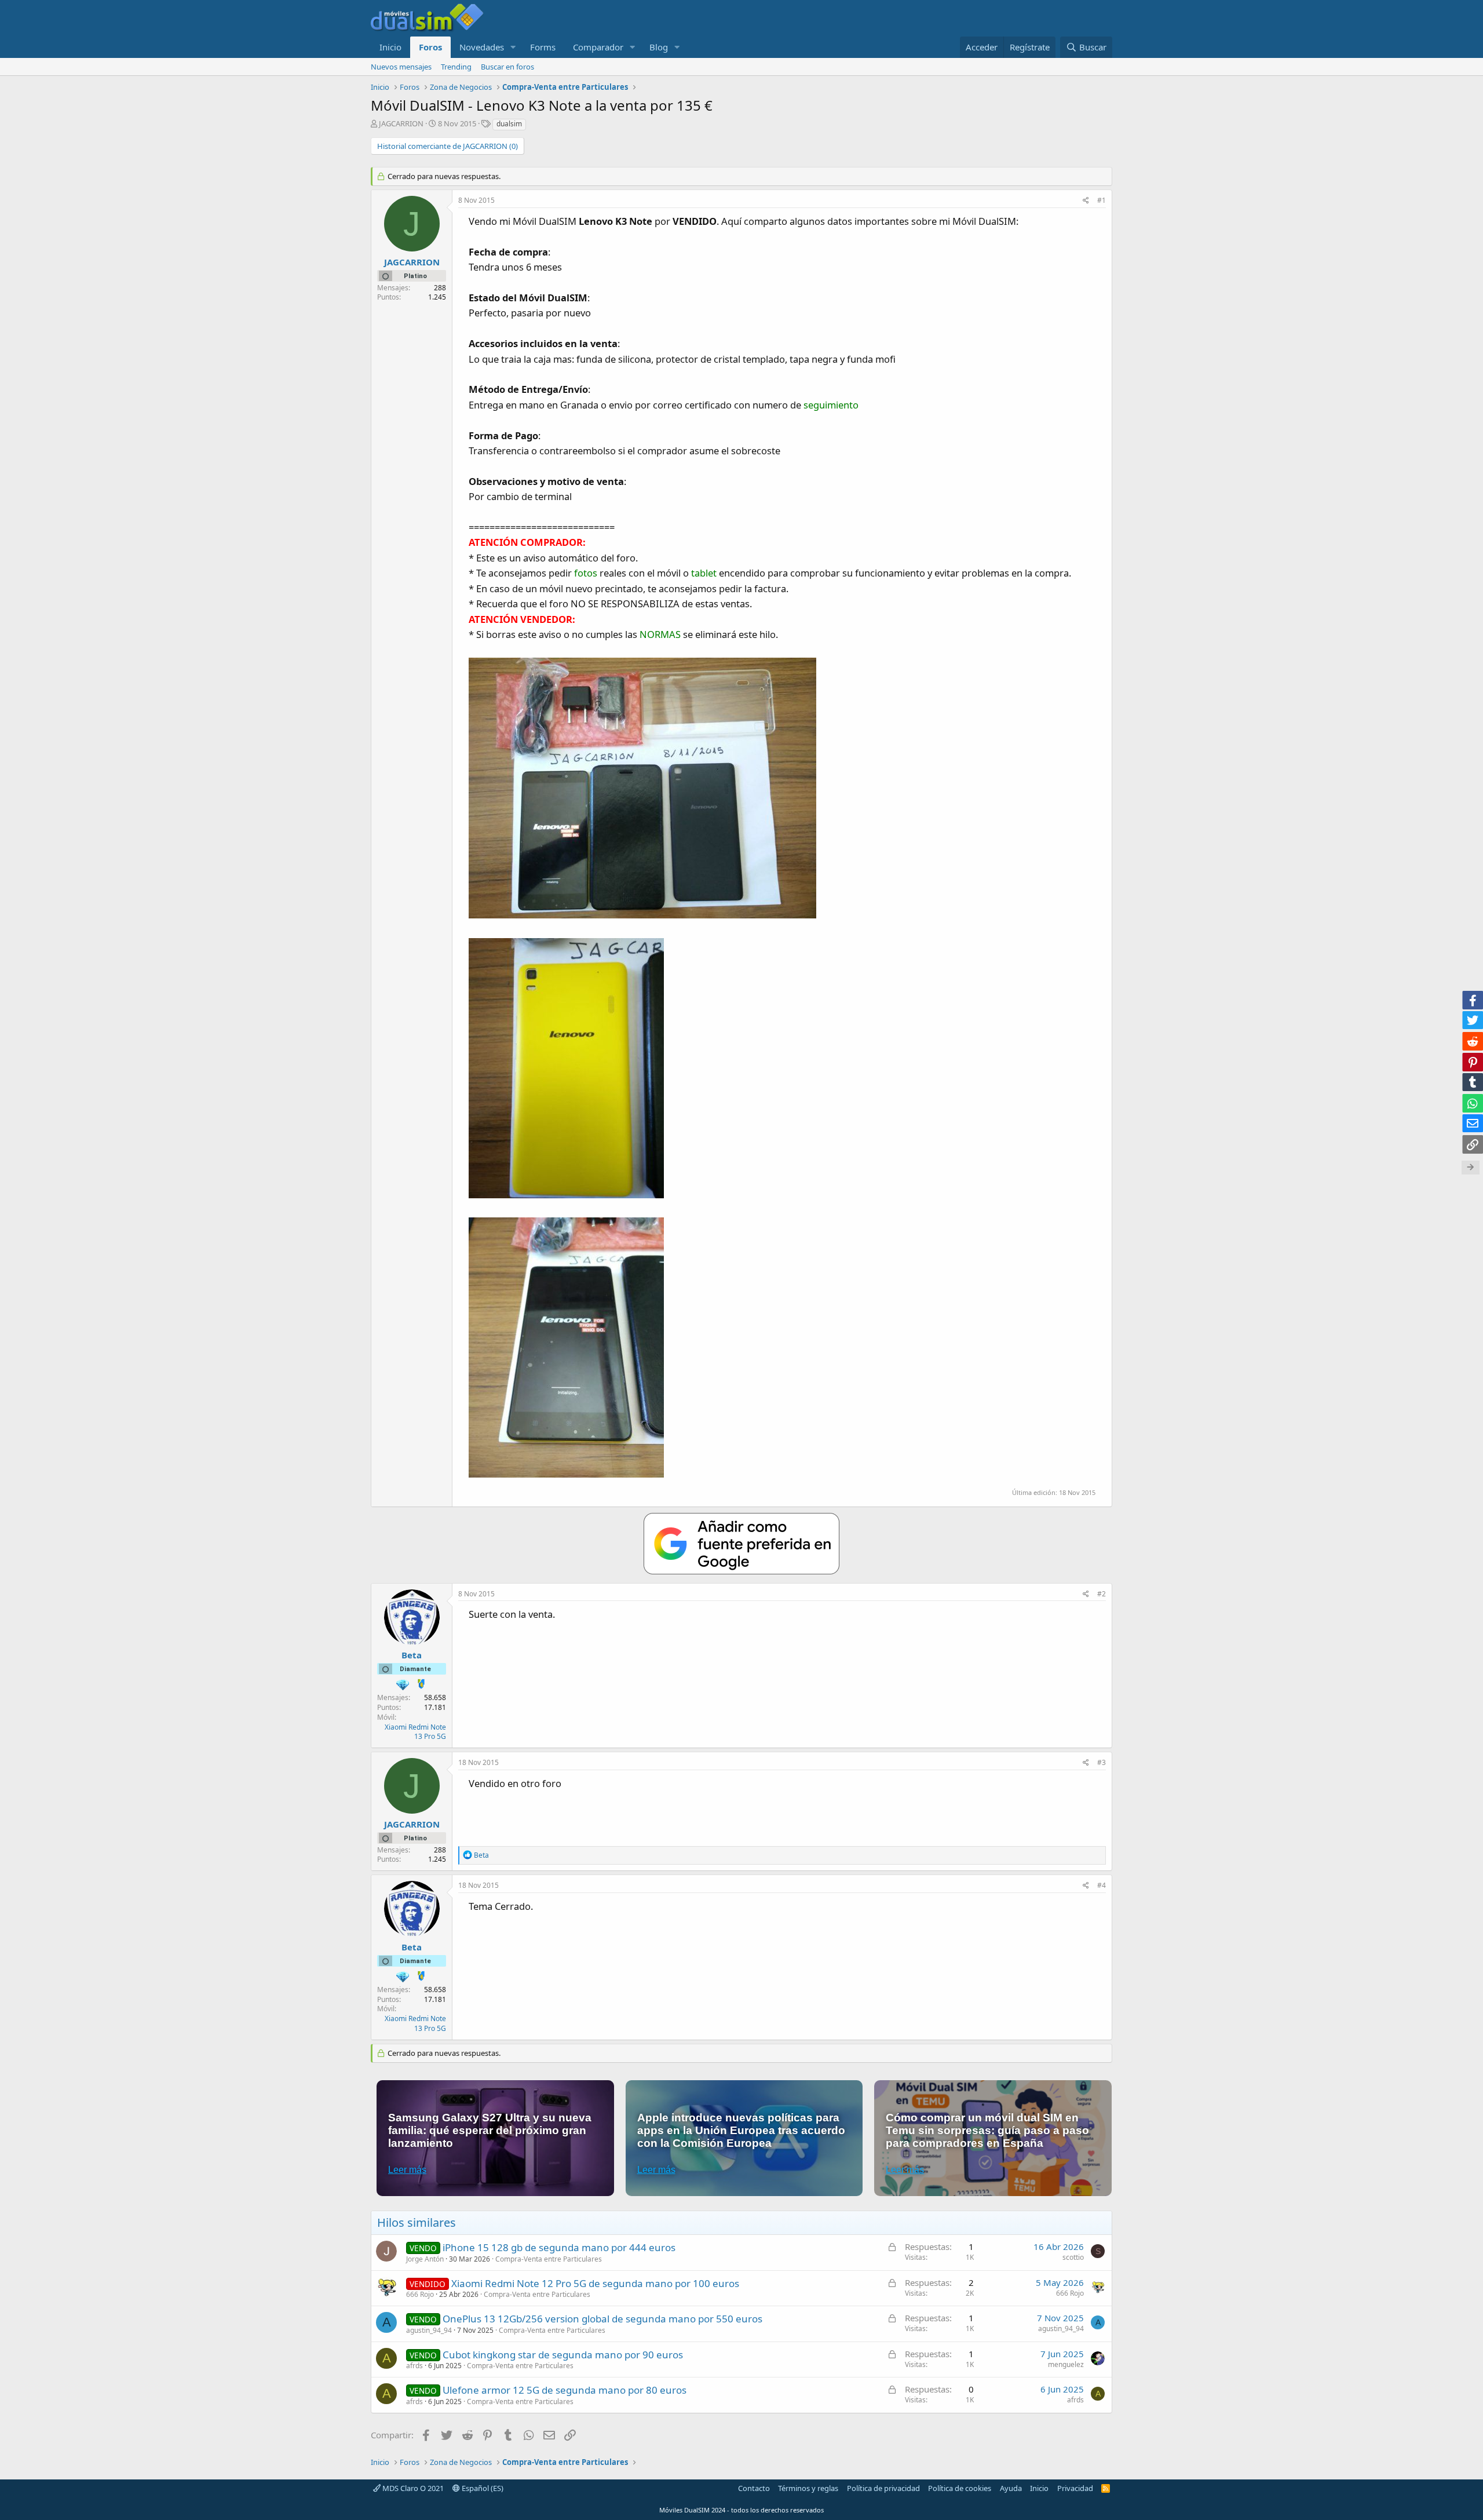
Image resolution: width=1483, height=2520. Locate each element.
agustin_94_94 (429, 2330)
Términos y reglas (808, 2488)
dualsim (509, 124)
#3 (1102, 1762)
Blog (659, 47)
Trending (456, 67)
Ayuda (1011, 2488)
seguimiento (831, 405)
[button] (513, 47)
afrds (414, 2366)
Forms (543, 47)
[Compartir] (1086, 201)
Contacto (754, 2488)
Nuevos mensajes (401, 67)
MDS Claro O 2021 (412, 2488)
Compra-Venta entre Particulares (549, 2259)
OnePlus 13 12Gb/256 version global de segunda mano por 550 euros (602, 2319)
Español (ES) (482, 2488)
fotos (586, 573)
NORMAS (660, 634)
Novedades (482, 47)
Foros (430, 47)
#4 (1102, 1885)
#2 (1102, 1594)
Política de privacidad (883, 2488)
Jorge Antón (425, 2259)
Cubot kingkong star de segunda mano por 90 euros (563, 2355)
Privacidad (1075, 2488)
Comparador (598, 47)
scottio (1073, 2257)
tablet (704, 573)
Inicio (390, 47)
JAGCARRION (401, 123)
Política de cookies (960, 2488)
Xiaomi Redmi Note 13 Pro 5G (415, 1732)
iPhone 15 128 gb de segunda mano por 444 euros (559, 2247)
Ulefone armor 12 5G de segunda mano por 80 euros (565, 2390)
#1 (1102, 200)
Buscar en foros (507, 67)
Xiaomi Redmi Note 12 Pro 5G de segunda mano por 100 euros (595, 2283)
